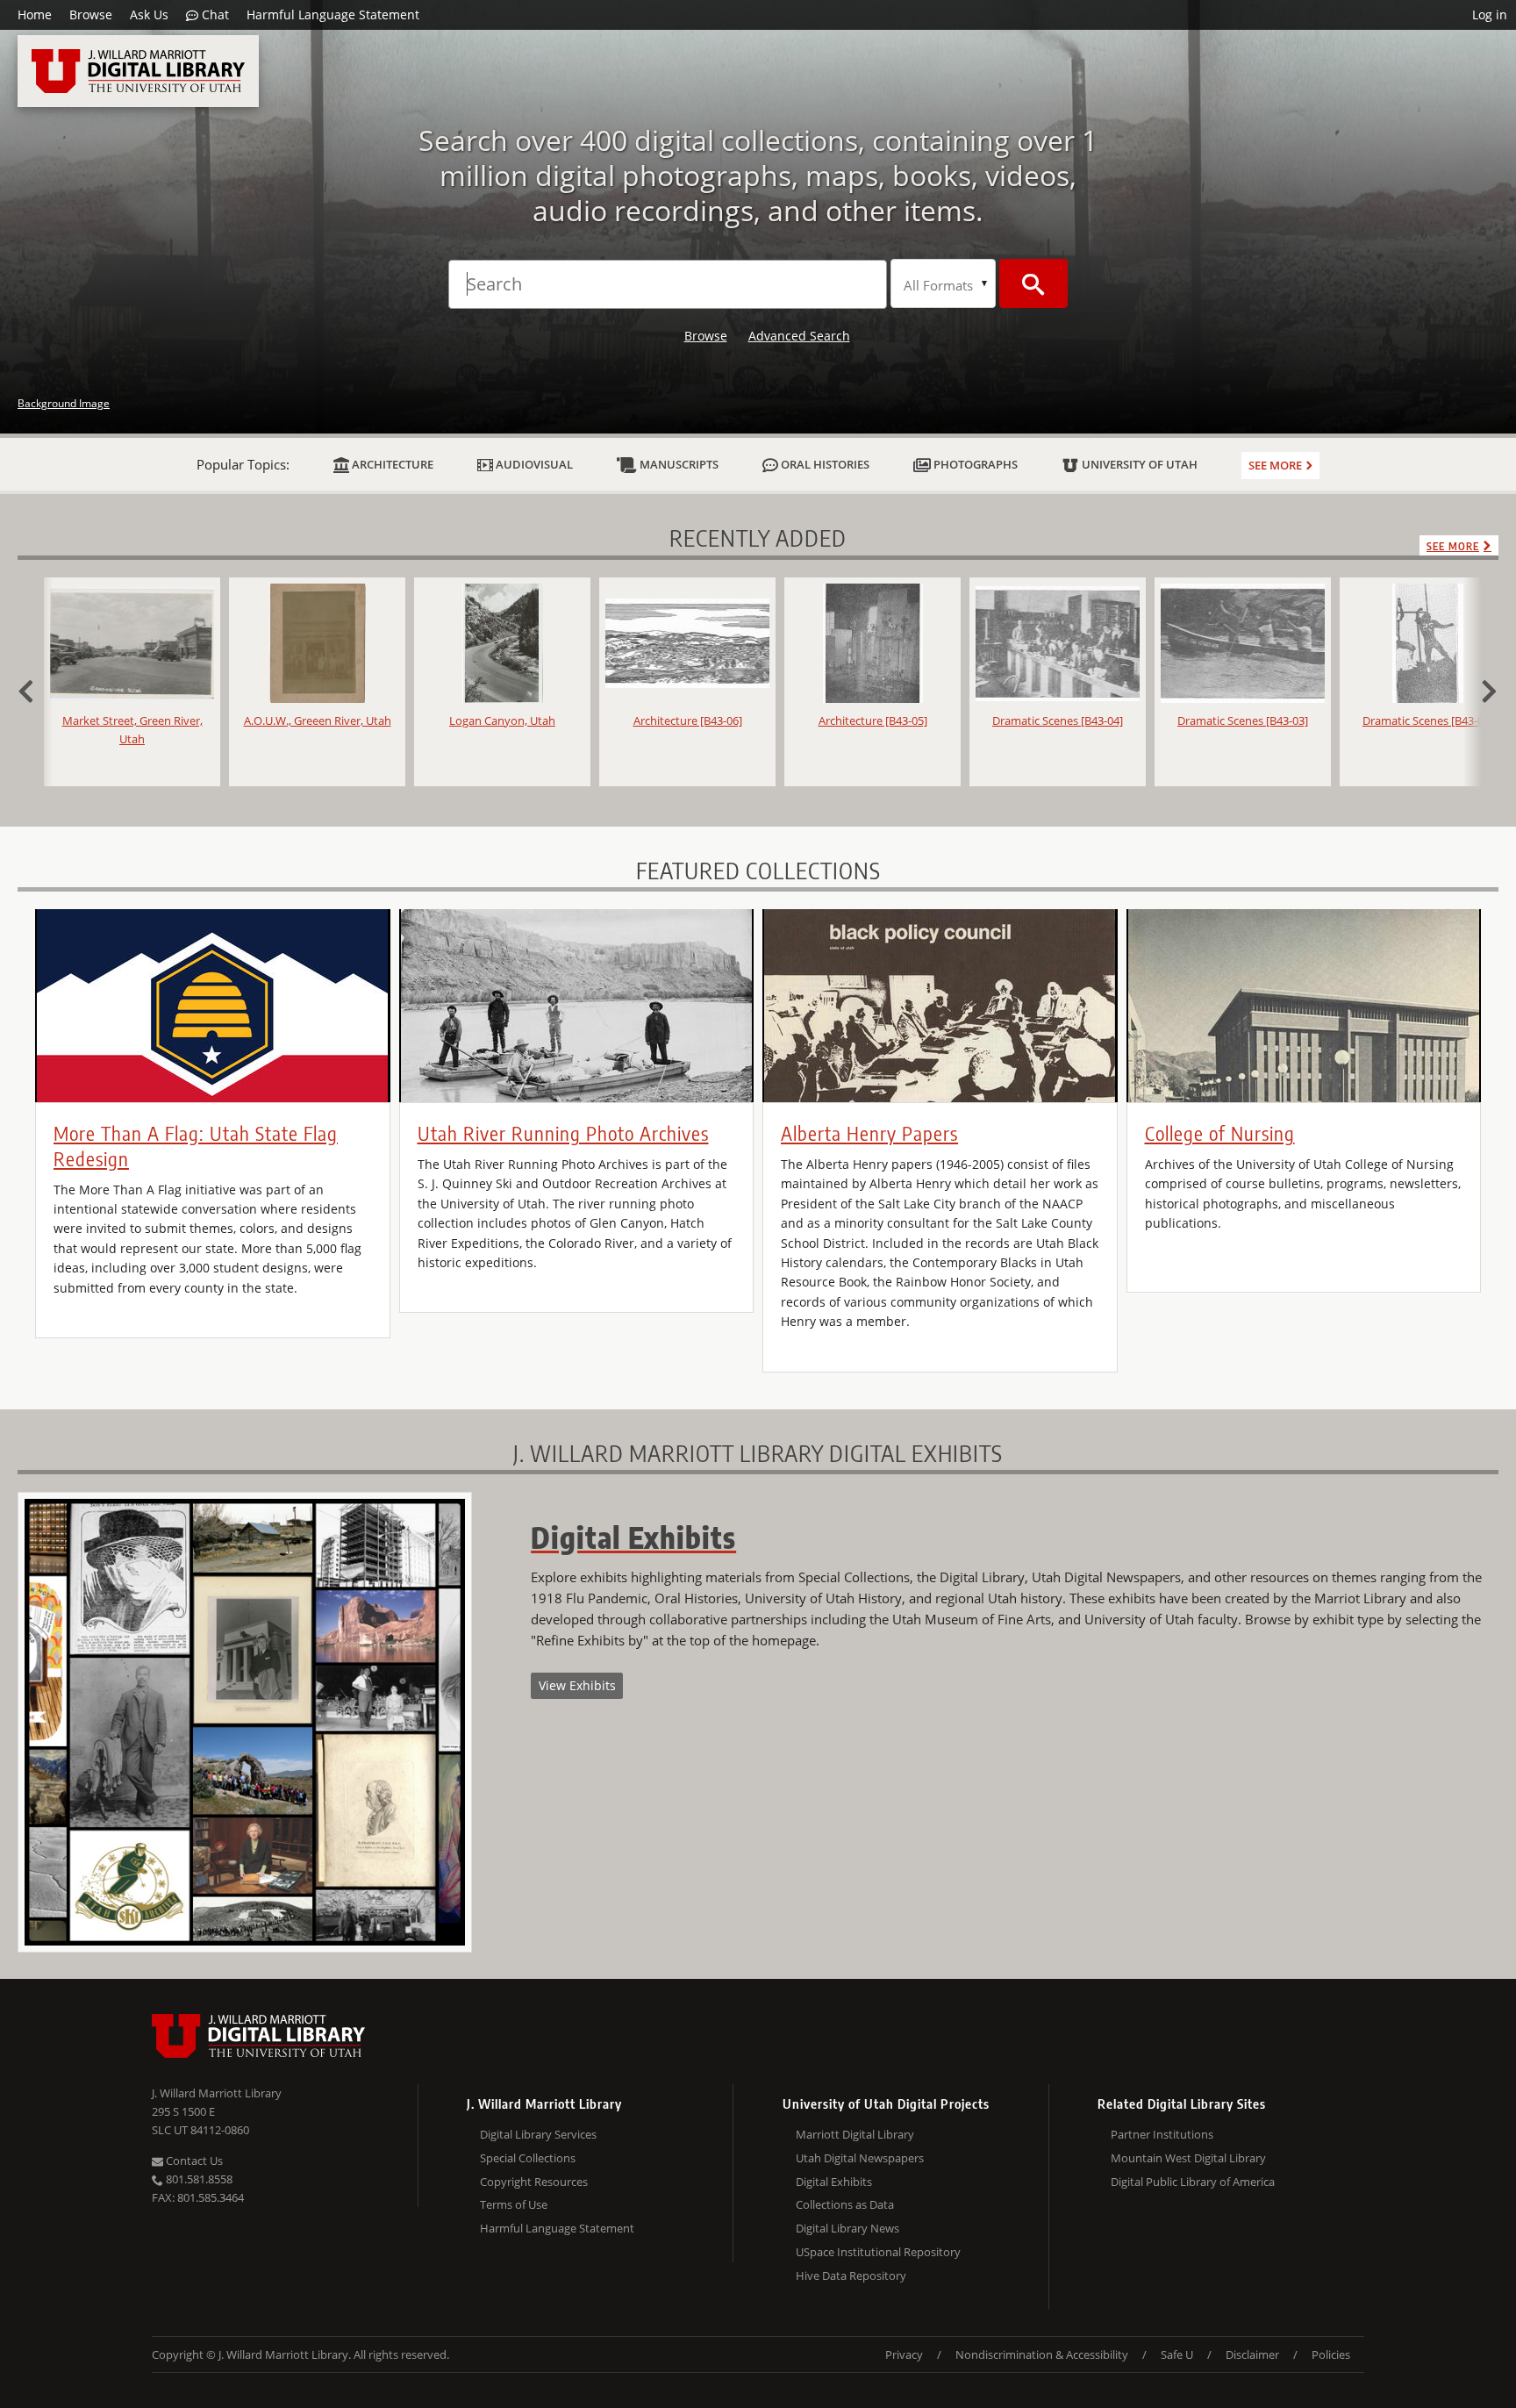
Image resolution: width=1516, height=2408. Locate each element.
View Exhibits (577, 1685)
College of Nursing (1220, 1133)
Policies (1331, 2354)
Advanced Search (799, 336)
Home (35, 14)
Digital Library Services (538, 2134)
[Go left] (35, 689)
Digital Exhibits (834, 2182)
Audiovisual (533, 464)
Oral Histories (824, 464)
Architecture (391, 464)
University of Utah (1138, 464)
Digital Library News (847, 2228)
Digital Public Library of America (1193, 2182)
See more (1275, 465)
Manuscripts (678, 464)
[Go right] (1481, 689)
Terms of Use (514, 2204)
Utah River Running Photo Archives (563, 1133)
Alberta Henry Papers (869, 1133)
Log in (1490, 14)
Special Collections (528, 2158)
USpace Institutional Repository (878, 2252)
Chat (214, 14)
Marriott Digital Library (855, 2134)
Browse (91, 14)
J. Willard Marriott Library (217, 2093)
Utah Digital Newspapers (860, 2158)
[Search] (1033, 283)
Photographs (974, 464)
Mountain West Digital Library (1188, 2158)
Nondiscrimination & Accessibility (1042, 2354)
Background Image (64, 403)
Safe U (1177, 2354)
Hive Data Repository (851, 2275)
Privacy (904, 2354)
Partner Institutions (1162, 2134)
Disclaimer (1252, 2354)
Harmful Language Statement (333, 14)
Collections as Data (845, 2204)
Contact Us (193, 2161)
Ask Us (149, 14)
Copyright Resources (534, 2182)
